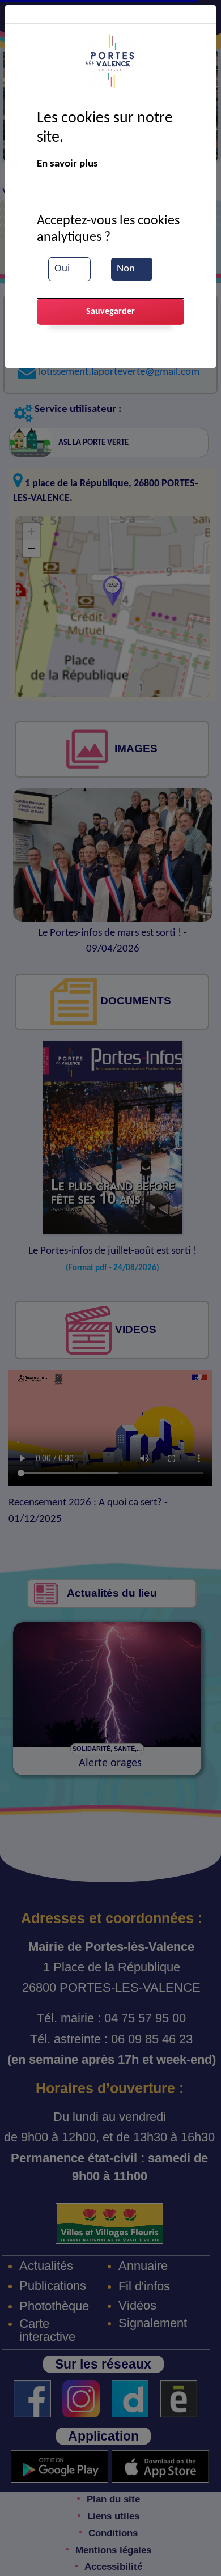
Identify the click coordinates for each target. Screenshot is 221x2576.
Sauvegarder (110, 312)
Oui (62, 269)
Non (126, 269)
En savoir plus (67, 164)
